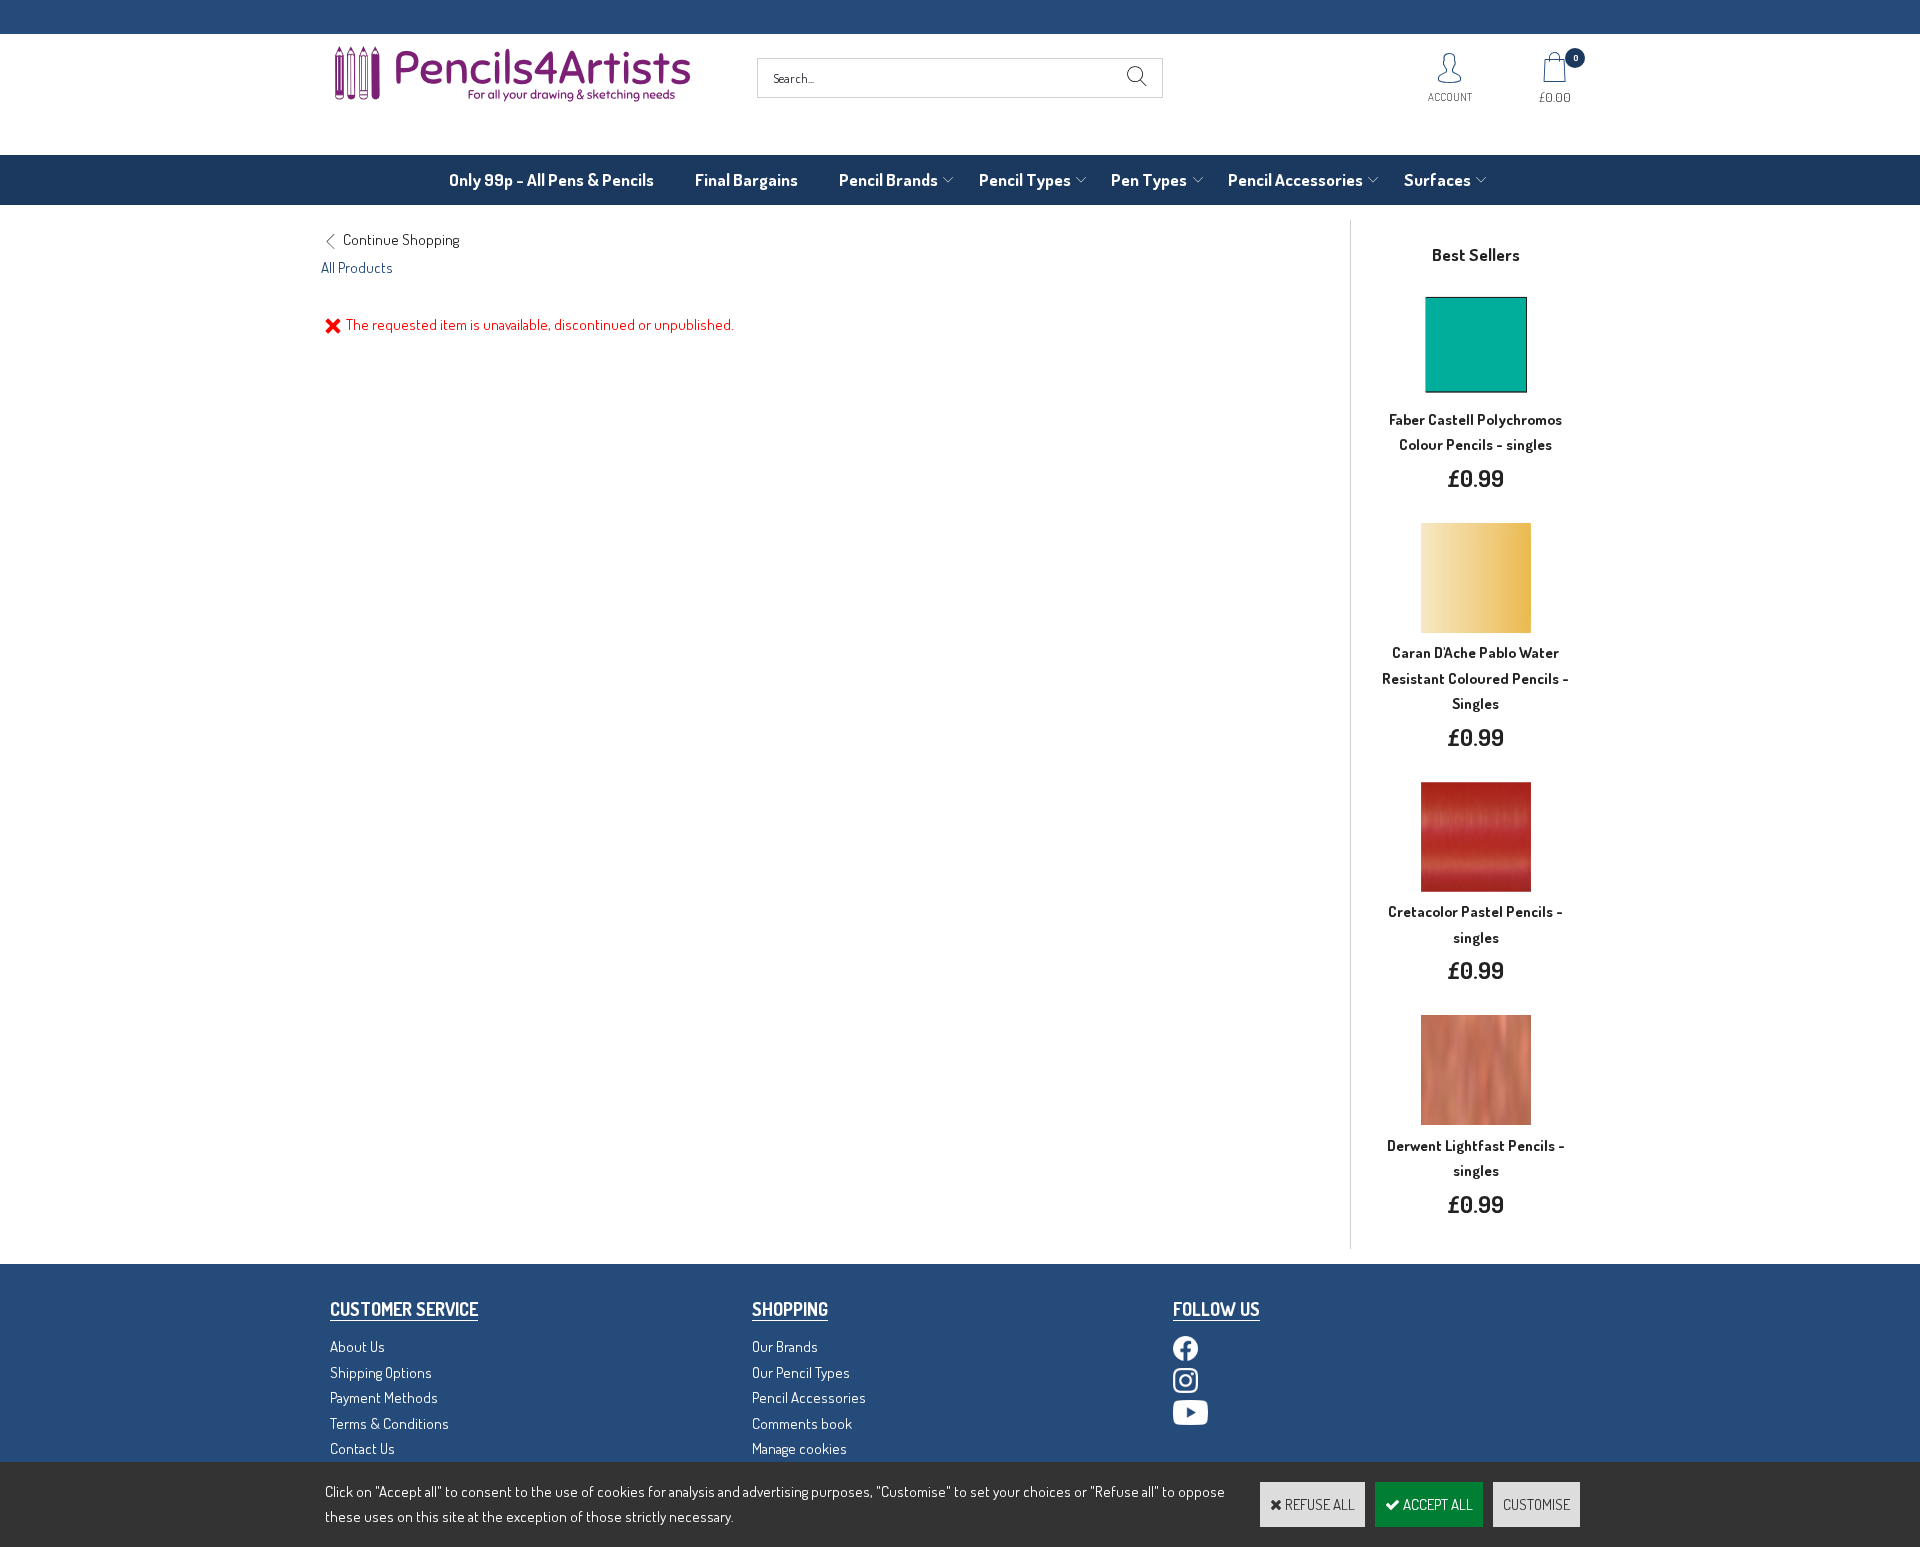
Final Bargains (746, 179)
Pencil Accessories (1295, 179)
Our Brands (785, 1346)
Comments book (802, 1423)
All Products (357, 267)
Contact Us (362, 1448)
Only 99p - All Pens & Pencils (551, 179)
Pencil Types (1025, 179)
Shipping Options (381, 1372)
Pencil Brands (888, 179)
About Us (357, 1346)
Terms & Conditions (389, 1423)
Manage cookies (799, 1448)
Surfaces (1437, 179)
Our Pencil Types (801, 1372)
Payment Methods (384, 1397)
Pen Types (1149, 179)
